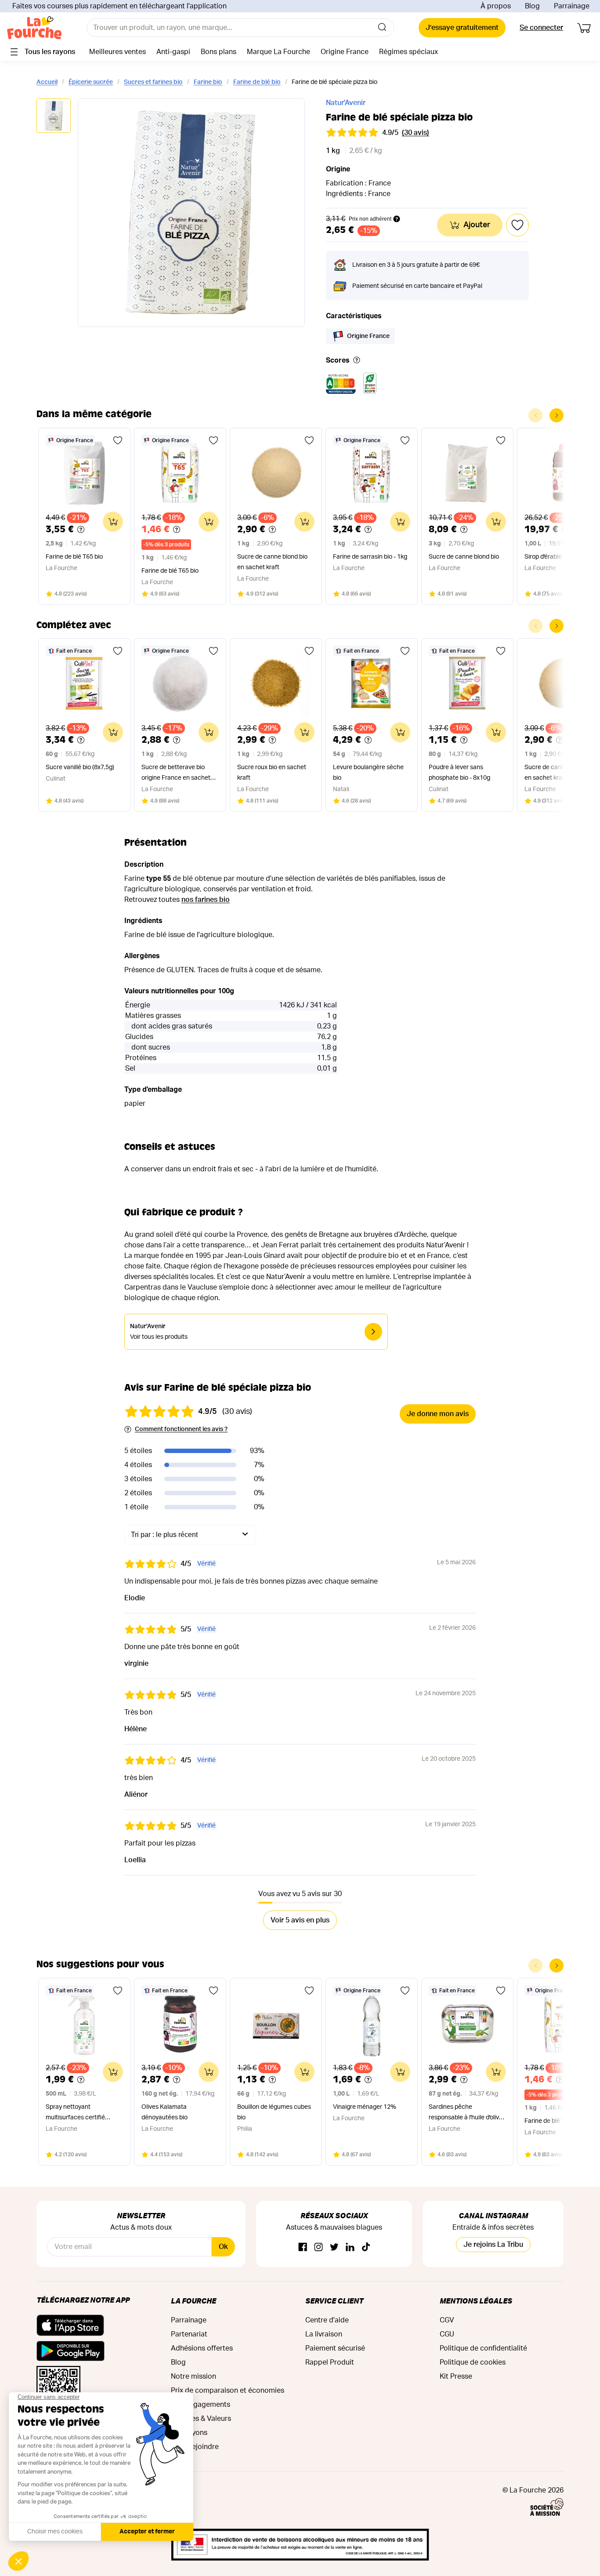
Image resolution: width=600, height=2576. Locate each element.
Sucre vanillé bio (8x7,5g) (80, 767)
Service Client (334, 2301)
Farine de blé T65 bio (74, 557)
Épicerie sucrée (91, 82)
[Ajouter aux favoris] (118, 440)
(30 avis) (416, 133)
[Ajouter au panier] (113, 522)
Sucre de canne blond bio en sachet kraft (272, 562)
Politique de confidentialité (483, 2348)
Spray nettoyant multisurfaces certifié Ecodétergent (75, 2113)
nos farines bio (206, 900)
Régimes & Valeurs (201, 2419)
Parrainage (572, 6)
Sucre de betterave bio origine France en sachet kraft (176, 774)
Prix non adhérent (370, 219)
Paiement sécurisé (335, 2348)
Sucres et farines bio (153, 82)
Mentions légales (476, 2301)
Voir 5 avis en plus (300, 1920)
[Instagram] (318, 2247)
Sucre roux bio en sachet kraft (272, 773)
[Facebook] (303, 2247)
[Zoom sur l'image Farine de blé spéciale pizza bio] (191, 213)
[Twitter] (334, 2247)
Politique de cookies (473, 2362)
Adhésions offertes (202, 2348)
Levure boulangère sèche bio (368, 773)
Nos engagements (201, 2405)
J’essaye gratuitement (462, 28)
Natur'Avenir (346, 103)
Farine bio (208, 82)
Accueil (47, 82)
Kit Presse (456, 2376)
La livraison (324, 2334)
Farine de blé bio (257, 82)
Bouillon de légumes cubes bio (274, 2112)
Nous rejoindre (195, 2447)
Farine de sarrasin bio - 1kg (370, 557)
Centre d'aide (327, 2320)
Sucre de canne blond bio (464, 557)
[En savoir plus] (357, 361)
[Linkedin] (350, 2247)
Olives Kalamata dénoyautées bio (164, 2112)
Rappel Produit (330, 2362)
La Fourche (193, 2301)
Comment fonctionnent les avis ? (181, 1429)
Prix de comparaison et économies (228, 2391)
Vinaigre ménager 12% (365, 2107)
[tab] (54, 116)
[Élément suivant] (557, 415)
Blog (532, 6)
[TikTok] (366, 2247)
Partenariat (189, 2334)
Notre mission (193, 2376)
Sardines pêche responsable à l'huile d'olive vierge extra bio (466, 2113)
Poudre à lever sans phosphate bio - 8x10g (459, 773)
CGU (447, 2334)
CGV (447, 2320)
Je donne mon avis (438, 1414)
